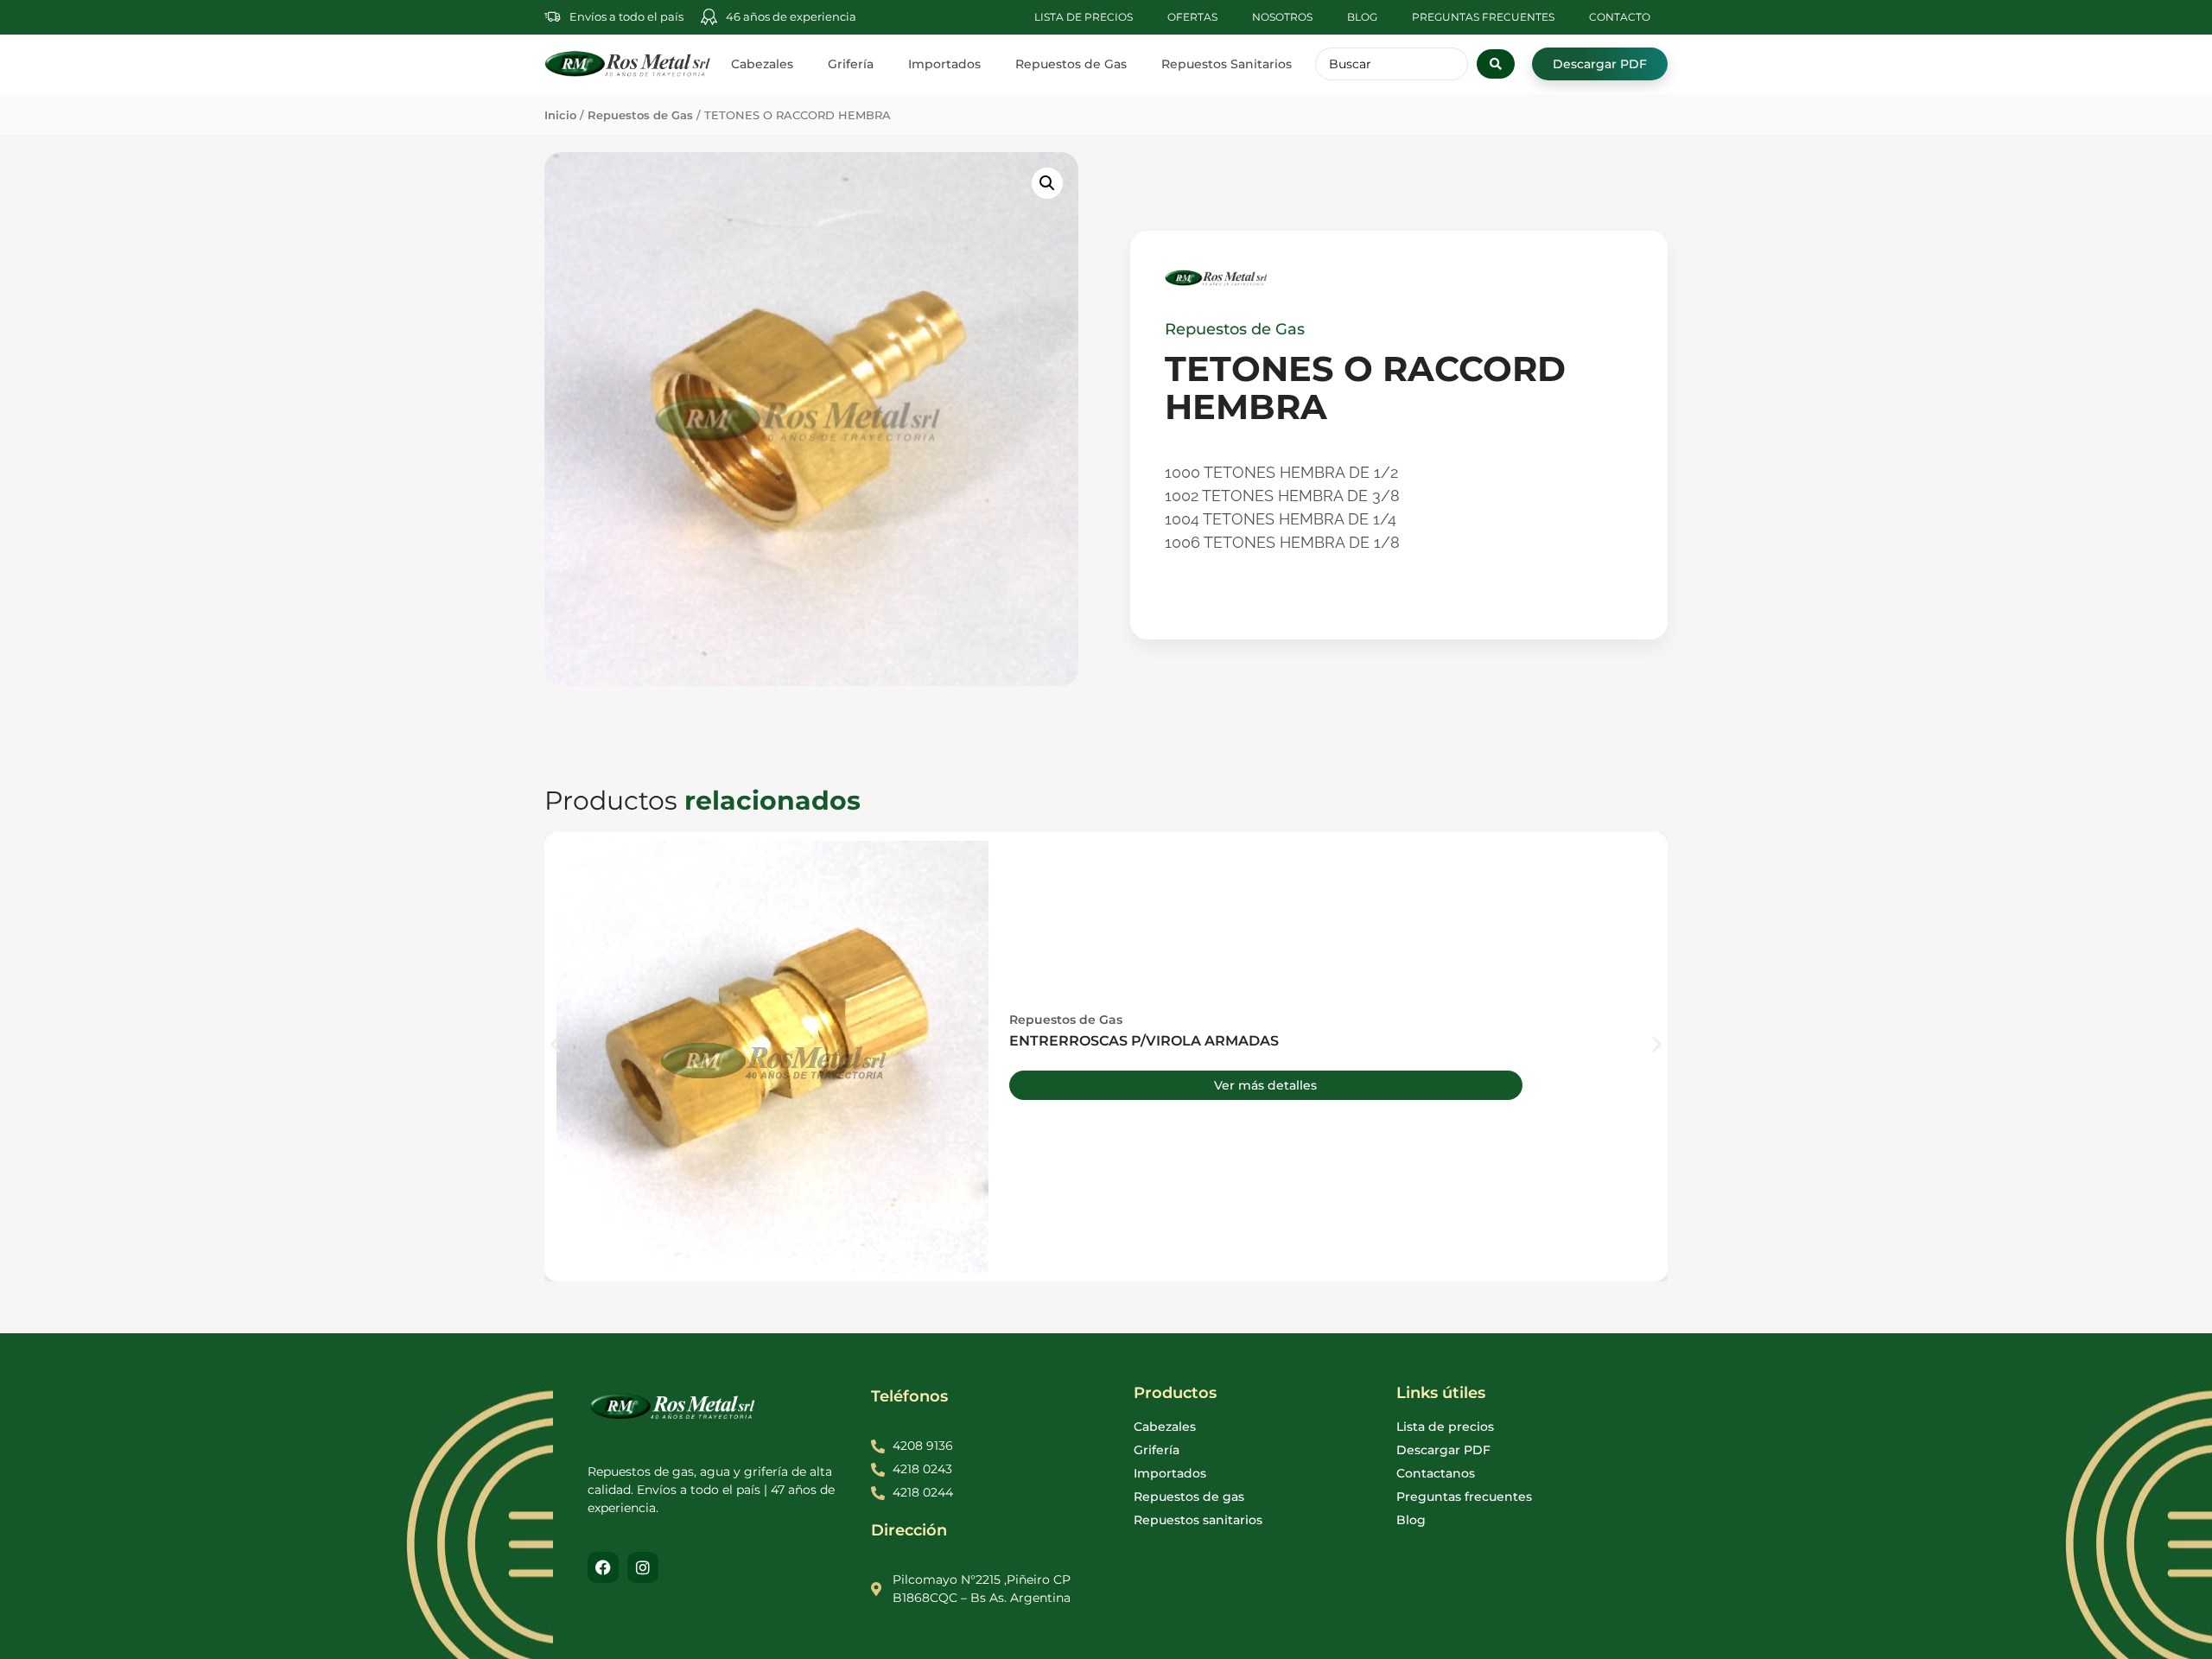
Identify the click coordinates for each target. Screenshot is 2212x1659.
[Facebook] (603, 1567)
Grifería (851, 64)
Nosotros (1282, 17)
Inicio (560, 115)
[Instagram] (643, 1567)
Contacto (1620, 17)
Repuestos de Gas (1071, 64)
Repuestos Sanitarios (1227, 64)
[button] (1047, 183)
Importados (944, 64)
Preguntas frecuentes (1483, 17)
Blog (1362, 17)
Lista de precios (1084, 17)
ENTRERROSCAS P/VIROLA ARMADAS (1144, 1041)
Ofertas (1192, 17)
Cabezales (762, 64)
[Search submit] (1496, 64)
